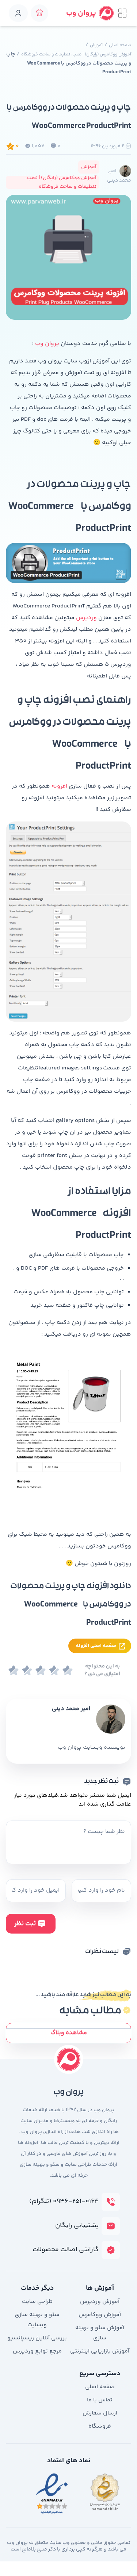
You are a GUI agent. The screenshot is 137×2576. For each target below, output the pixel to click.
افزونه (59, 786)
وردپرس (86, 618)
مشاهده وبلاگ (69, 2033)
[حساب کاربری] (18, 13)
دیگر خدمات (37, 2288)
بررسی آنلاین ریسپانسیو (37, 2338)
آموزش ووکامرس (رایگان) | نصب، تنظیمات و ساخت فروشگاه (76, 55)
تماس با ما (100, 2400)
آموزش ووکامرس (100, 2315)
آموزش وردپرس (100, 2302)
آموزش (96, 45)
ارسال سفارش (100, 2413)
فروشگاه (100, 2426)
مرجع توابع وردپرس (37, 2351)
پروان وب (47, 344)
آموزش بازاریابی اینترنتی (100, 2351)
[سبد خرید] (39, 13)
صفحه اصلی (120, 45)
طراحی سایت (37, 2302)
